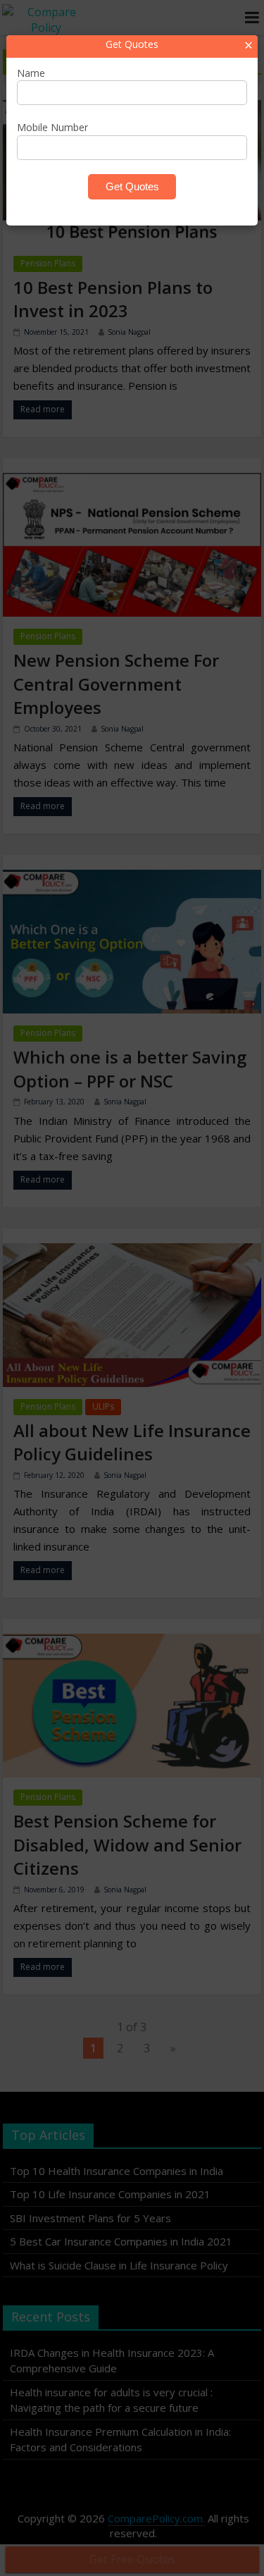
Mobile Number (52, 127)
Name (31, 73)
